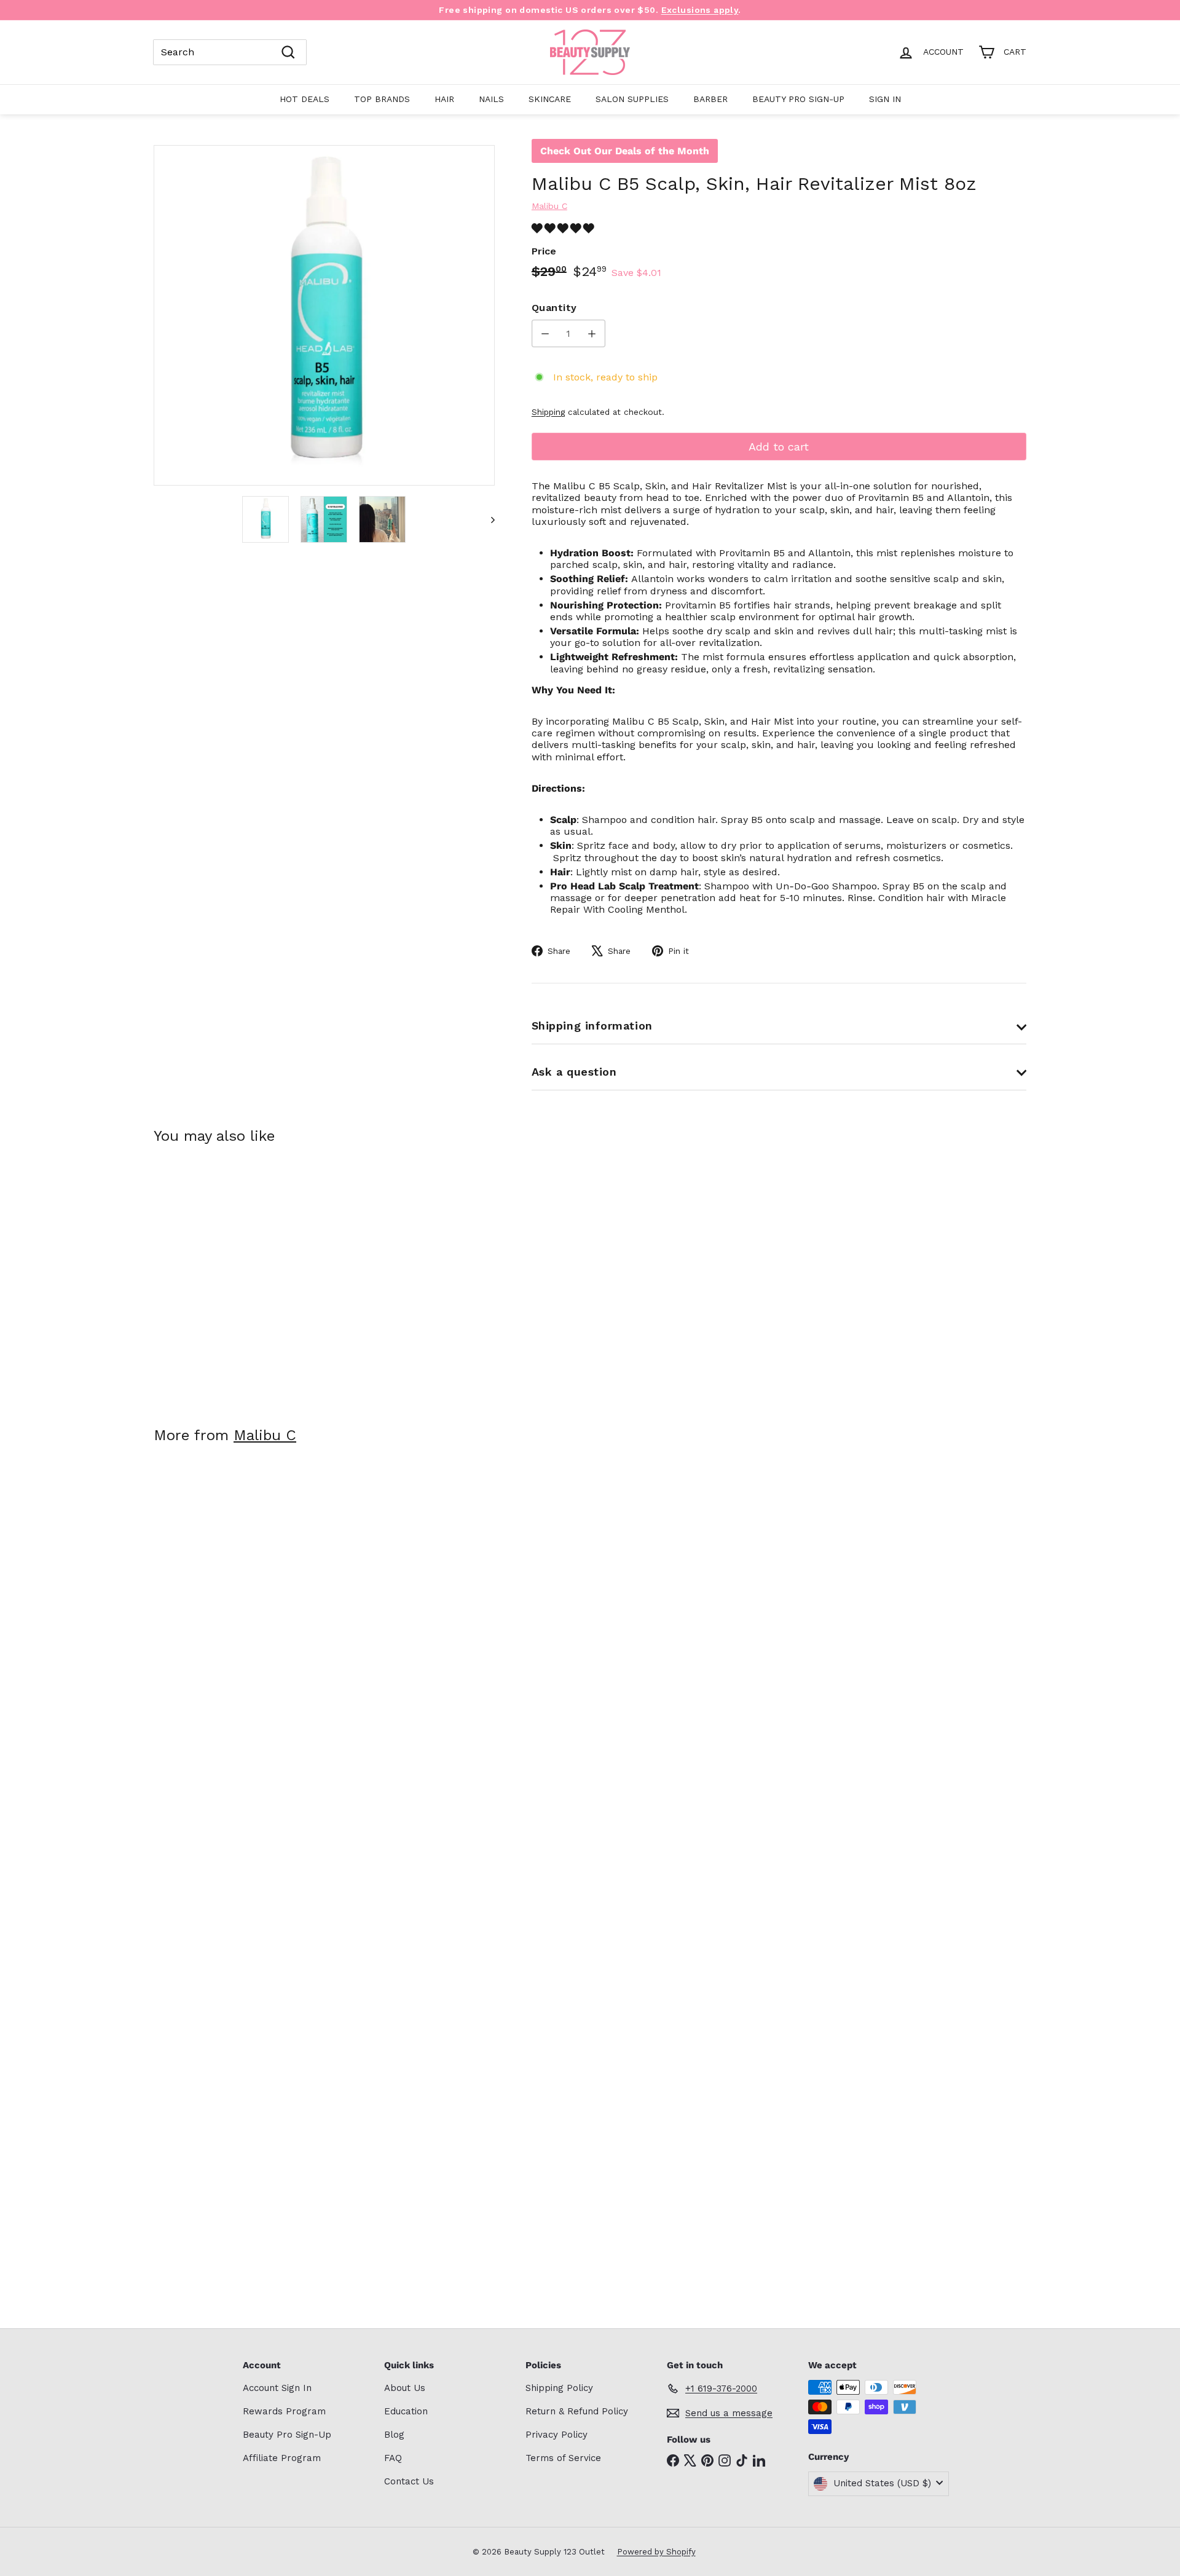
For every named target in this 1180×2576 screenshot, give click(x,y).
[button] (564, 228)
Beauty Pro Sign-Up (798, 99)
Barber (710, 99)
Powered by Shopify (656, 2552)
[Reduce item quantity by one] (545, 333)
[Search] (288, 52)
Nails (491, 99)
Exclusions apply (700, 10)
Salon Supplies (632, 99)
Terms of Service (563, 2458)
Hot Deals (305, 99)
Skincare (550, 99)
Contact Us (409, 2481)
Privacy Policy (557, 2435)
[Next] (487, 519)
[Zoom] (324, 316)
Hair (444, 99)
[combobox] (230, 52)
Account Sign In (277, 2388)
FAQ (393, 2458)
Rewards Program (284, 2411)
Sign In (885, 99)
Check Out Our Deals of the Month (625, 151)
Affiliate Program (282, 2458)
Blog (394, 2435)
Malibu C (265, 1435)
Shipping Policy (559, 2388)
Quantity (554, 308)
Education (406, 2411)
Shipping (548, 412)
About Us (405, 2388)
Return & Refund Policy (577, 2411)
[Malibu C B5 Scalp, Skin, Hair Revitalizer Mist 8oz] (221, 1276)
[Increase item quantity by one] (592, 333)
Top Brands (382, 99)
